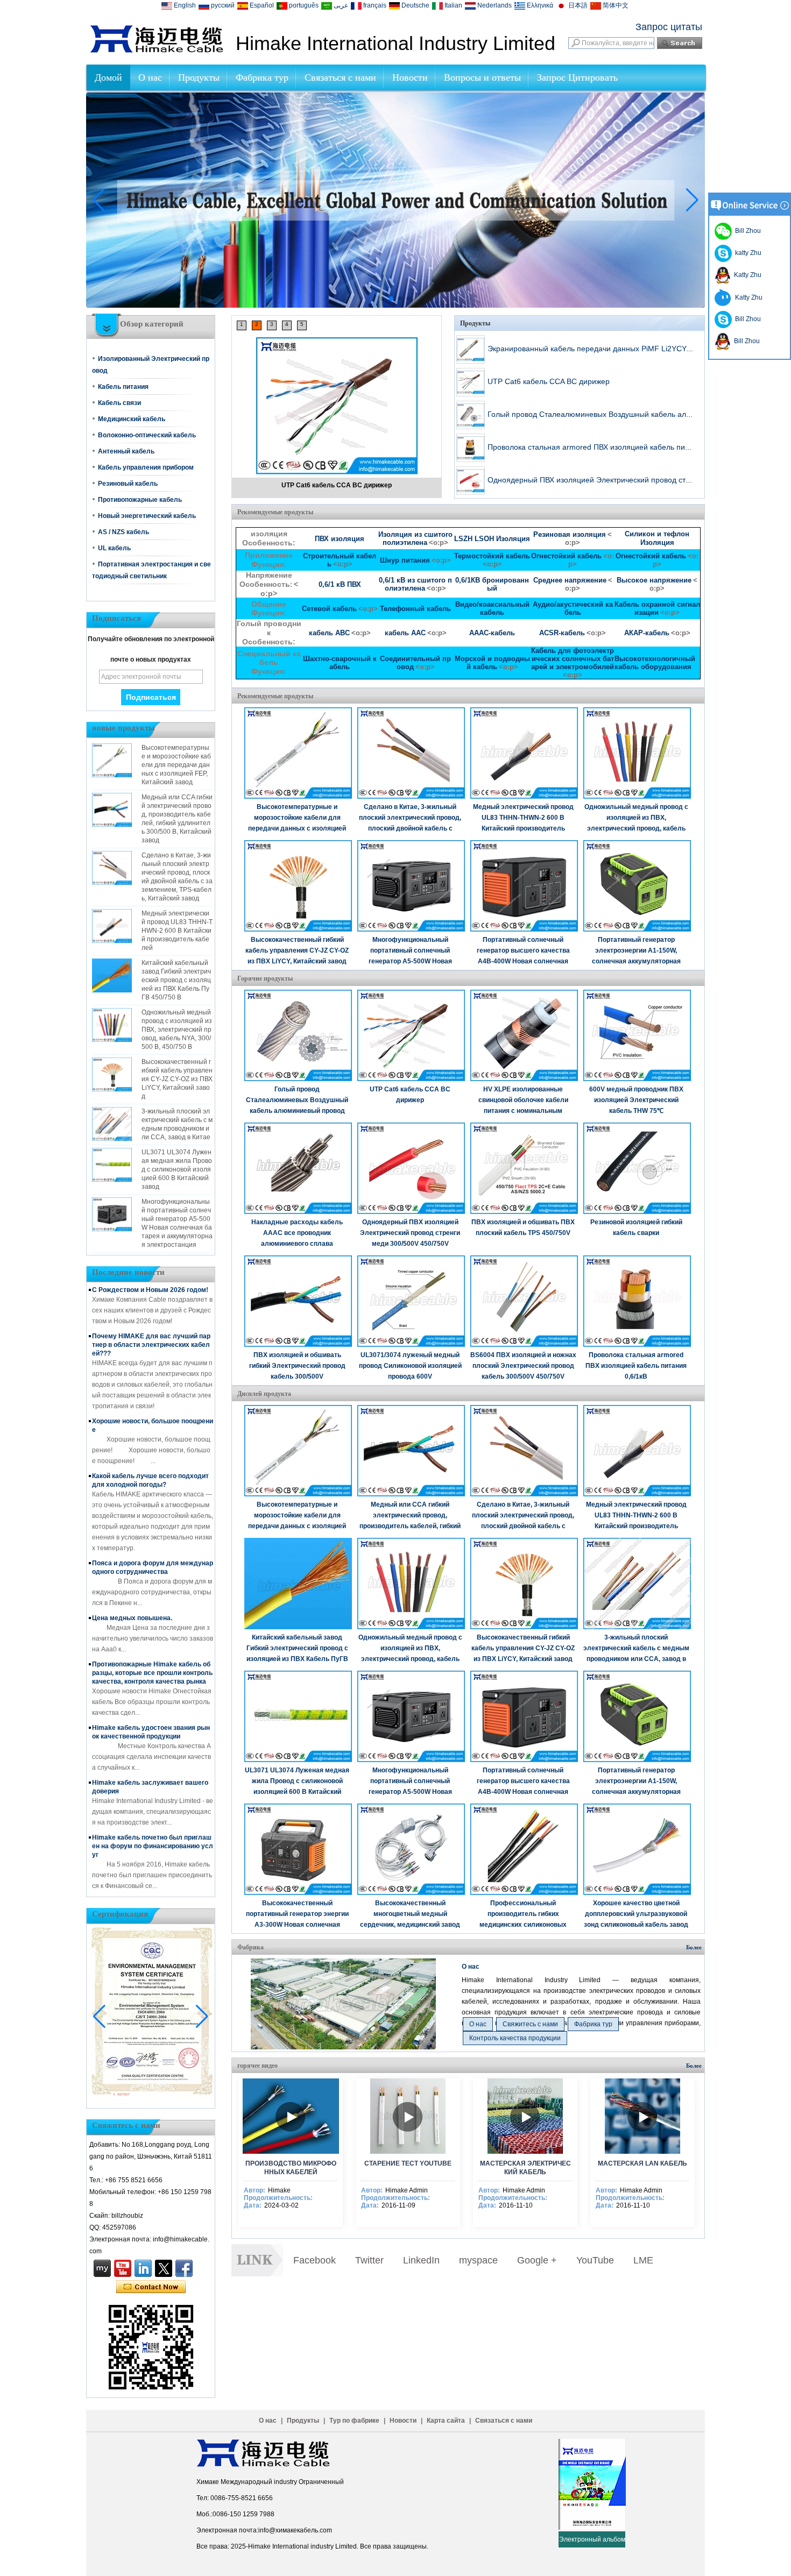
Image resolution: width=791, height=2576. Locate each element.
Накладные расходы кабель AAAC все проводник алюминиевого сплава (297, 1233)
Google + (537, 2260)
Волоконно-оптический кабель (147, 435)
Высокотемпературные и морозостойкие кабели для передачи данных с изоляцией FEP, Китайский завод (176, 765)
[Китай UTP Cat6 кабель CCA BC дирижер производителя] (337, 395)
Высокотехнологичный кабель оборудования (655, 663)
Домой (108, 77)
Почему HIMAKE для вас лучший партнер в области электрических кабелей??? (151, 1345)
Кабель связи (119, 403)
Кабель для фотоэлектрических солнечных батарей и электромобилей (573, 659)
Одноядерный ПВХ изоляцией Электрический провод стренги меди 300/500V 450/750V (410, 1233)
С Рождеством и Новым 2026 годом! (150, 1290)
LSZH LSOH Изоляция (492, 539)
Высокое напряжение (654, 580)
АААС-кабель (492, 633)
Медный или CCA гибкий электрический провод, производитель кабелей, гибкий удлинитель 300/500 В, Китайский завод (410, 1526)
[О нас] (343, 2047)
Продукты (199, 77)
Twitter (369, 2260)
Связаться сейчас (151, 2287)
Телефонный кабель (415, 609)
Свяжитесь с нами (530, 2024)
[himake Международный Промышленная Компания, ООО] (157, 51)
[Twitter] (164, 2268)
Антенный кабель (126, 451)
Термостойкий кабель (492, 556)
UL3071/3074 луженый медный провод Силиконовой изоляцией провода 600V (410, 1366)
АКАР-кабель (647, 633)
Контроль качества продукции (515, 2038)
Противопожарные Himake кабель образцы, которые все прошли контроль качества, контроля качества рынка (152, 1673)
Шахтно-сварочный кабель (340, 663)
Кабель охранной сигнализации (657, 608)
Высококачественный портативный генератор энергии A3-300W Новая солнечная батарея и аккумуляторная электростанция (297, 1925)
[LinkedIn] (143, 2268)
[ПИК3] (395, 306)
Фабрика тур (262, 77)
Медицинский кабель (132, 419)
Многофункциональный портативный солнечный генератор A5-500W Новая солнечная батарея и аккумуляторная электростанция (410, 961)
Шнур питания (405, 560)
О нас (150, 77)
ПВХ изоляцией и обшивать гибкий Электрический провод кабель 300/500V (297, 1366)
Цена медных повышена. (132, 1618)
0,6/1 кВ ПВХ (340, 584)
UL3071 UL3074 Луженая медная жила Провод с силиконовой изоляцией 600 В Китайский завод (177, 1169)
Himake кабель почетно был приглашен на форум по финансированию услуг (153, 1846)
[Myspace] (102, 2268)
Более (694, 1947)
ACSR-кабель (562, 633)
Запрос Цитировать (577, 77)
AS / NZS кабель (123, 532)
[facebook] (184, 2268)
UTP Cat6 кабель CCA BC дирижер (337, 485)
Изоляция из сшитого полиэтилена (415, 538)
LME (643, 2260)
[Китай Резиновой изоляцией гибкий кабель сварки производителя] (638, 1168)
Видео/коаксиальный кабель (492, 608)
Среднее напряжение (570, 580)
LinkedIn (421, 2260)
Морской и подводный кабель (492, 663)
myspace (478, 2260)
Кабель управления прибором (146, 467)
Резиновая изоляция (570, 534)
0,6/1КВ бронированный (492, 584)
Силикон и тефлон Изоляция (657, 538)
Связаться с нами (340, 77)
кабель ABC (329, 633)
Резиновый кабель (128, 484)
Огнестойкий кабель (566, 556)
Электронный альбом (592, 2539)
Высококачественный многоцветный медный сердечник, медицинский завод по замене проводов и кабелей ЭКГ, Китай (410, 1925)
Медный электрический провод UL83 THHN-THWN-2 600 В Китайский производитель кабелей (177, 931)
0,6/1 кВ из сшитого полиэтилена (415, 584)
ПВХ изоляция (340, 539)
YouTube (595, 2260)
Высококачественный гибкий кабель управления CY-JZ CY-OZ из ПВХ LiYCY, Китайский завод (177, 1079)
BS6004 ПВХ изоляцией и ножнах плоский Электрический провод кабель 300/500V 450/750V (523, 1366)
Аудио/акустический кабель (573, 608)
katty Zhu (747, 253)
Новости (410, 77)
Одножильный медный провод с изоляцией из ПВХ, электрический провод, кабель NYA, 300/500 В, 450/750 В (177, 1030)
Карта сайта (446, 2421)
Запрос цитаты (669, 27)
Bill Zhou (746, 319)
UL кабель (114, 548)
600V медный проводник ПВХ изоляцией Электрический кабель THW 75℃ (636, 1100)
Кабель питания (123, 387)
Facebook (315, 2260)
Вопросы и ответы (482, 77)
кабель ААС (405, 633)
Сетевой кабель (329, 609)
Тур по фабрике (354, 2421)
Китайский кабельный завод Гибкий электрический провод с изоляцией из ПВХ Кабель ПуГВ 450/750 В (176, 980)
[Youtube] (123, 2268)
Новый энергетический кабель (147, 516)
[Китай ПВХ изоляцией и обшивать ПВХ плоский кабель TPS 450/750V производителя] (525, 1168)
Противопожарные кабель (140, 500)
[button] (383, 299)
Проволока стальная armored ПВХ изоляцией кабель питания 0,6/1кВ (610, 447)
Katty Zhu (746, 275)
